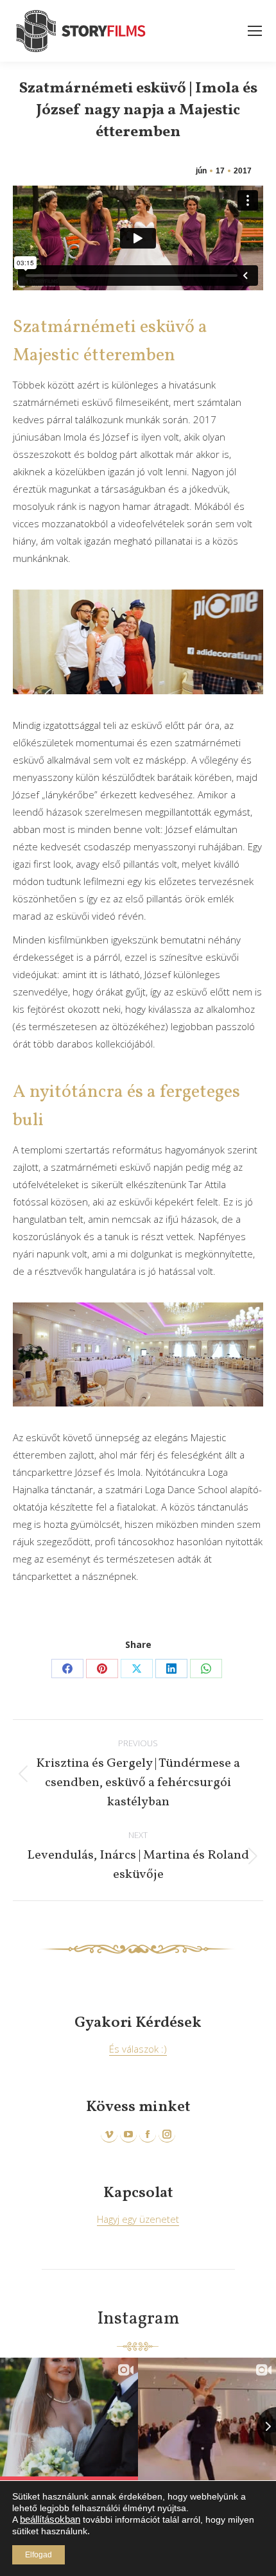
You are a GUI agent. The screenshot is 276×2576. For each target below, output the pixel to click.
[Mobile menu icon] (255, 31)
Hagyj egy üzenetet (138, 2219)
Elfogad (39, 2555)
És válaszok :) (138, 2049)
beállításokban (50, 2519)
